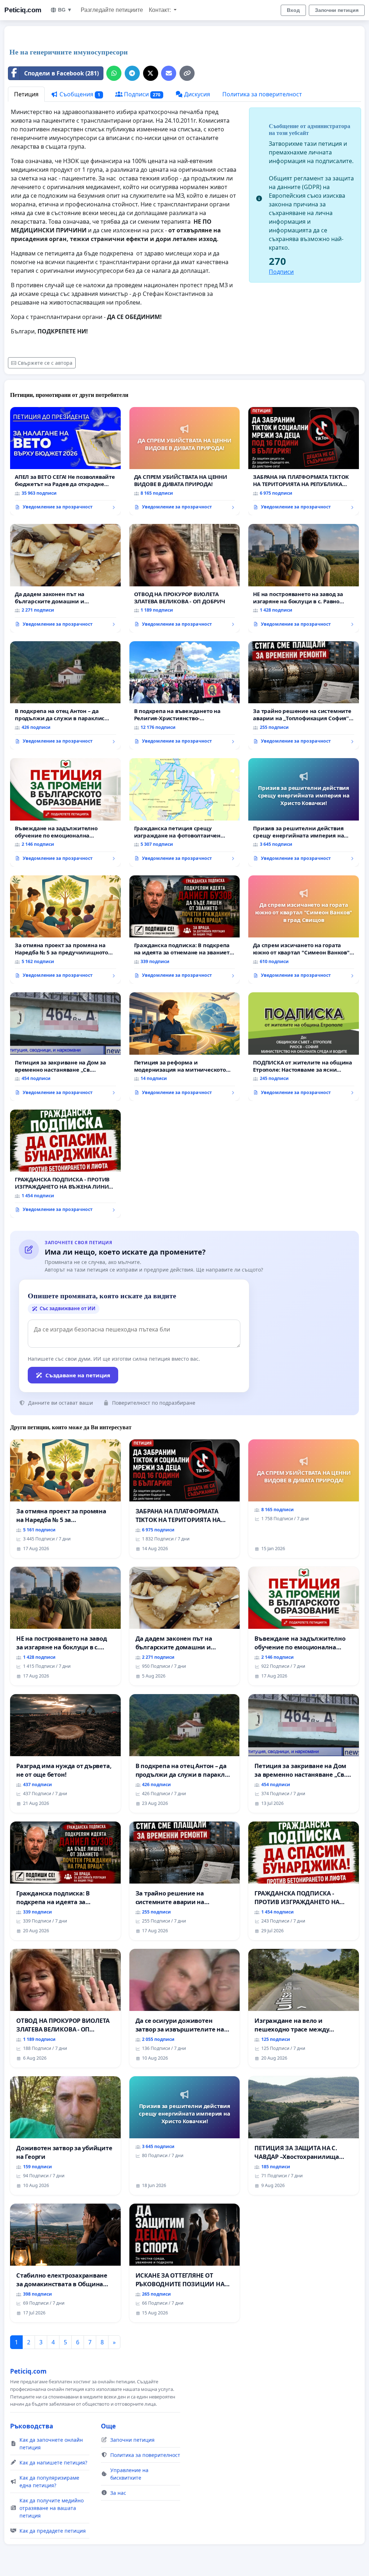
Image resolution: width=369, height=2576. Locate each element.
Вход (293, 10)
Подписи (142, 94)
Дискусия (196, 94)
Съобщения (79, 94)
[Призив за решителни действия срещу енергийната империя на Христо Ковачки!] (304, 812)
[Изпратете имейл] (169, 73)
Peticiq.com (23, 10)
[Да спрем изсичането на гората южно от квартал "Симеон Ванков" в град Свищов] (304, 930)
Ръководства (32, 2426)
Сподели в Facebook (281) (61, 73)
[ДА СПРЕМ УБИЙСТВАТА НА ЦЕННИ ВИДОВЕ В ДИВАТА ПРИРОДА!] (185, 461)
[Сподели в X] (151, 73)
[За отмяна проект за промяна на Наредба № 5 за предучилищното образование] (65, 930)
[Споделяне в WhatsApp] (114, 73)
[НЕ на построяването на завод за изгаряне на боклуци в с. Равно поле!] (304, 578)
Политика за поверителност (262, 94)
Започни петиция (337, 10)
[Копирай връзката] (187, 73)
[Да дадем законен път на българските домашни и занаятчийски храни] (65, 578)
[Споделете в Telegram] (132, 73)
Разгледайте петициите (112, 10)
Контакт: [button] (161, 10)
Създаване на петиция (78, 1375)
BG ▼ (65, 10)
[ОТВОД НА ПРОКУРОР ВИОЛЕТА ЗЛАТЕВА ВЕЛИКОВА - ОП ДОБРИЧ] (185, 578)
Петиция (26, 94)
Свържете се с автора (45, 363)
